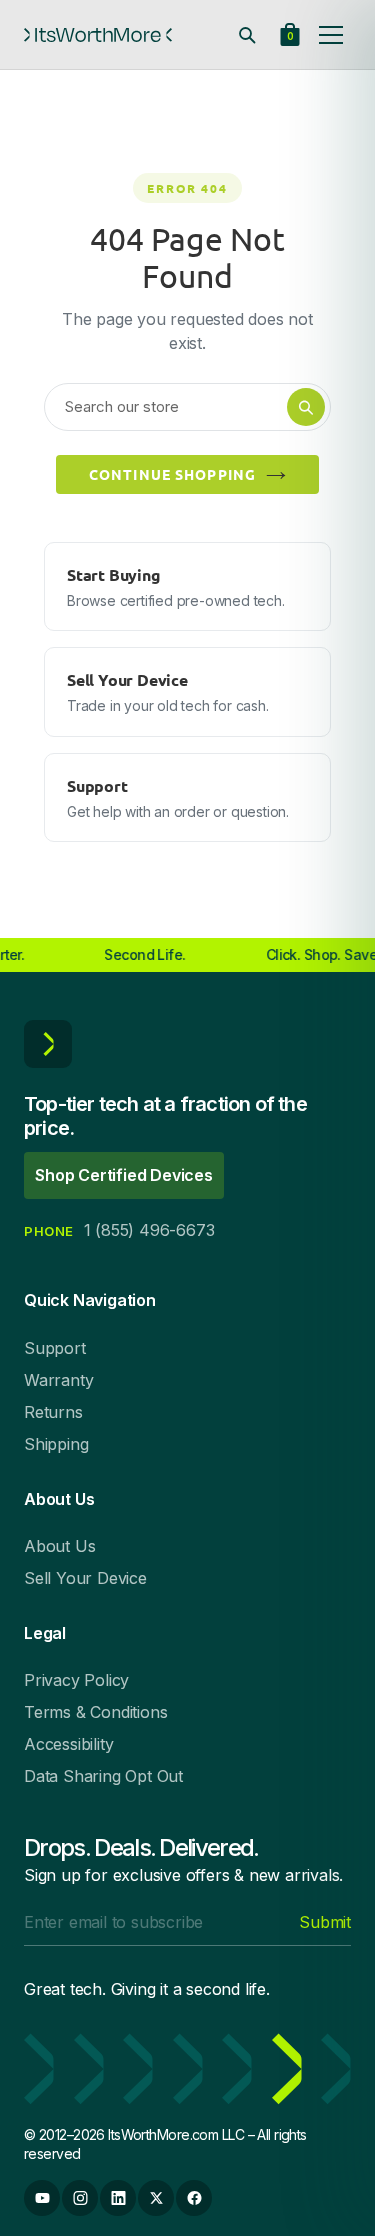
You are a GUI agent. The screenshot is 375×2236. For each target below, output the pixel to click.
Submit (325, 1922)
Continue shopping (172, 474)
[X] (156, 2198)
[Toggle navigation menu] (331, 35)
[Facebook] (194, 2198)
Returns (53, 1412)
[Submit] (306, 407)
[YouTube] (42, 2198)
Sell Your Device (85, 1578)
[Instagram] (80, 2198)
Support (55, 1348)
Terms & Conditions (95, 1712)
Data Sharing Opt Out (103, 1776)
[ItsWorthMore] (98, 35)
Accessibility (68, 1744)
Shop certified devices (124, 1175)
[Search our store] (247, 35)
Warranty (58, 1380)
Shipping (56, 1444)
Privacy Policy (76, 1680)
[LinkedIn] (118, 2198)
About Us (59, 1546)
